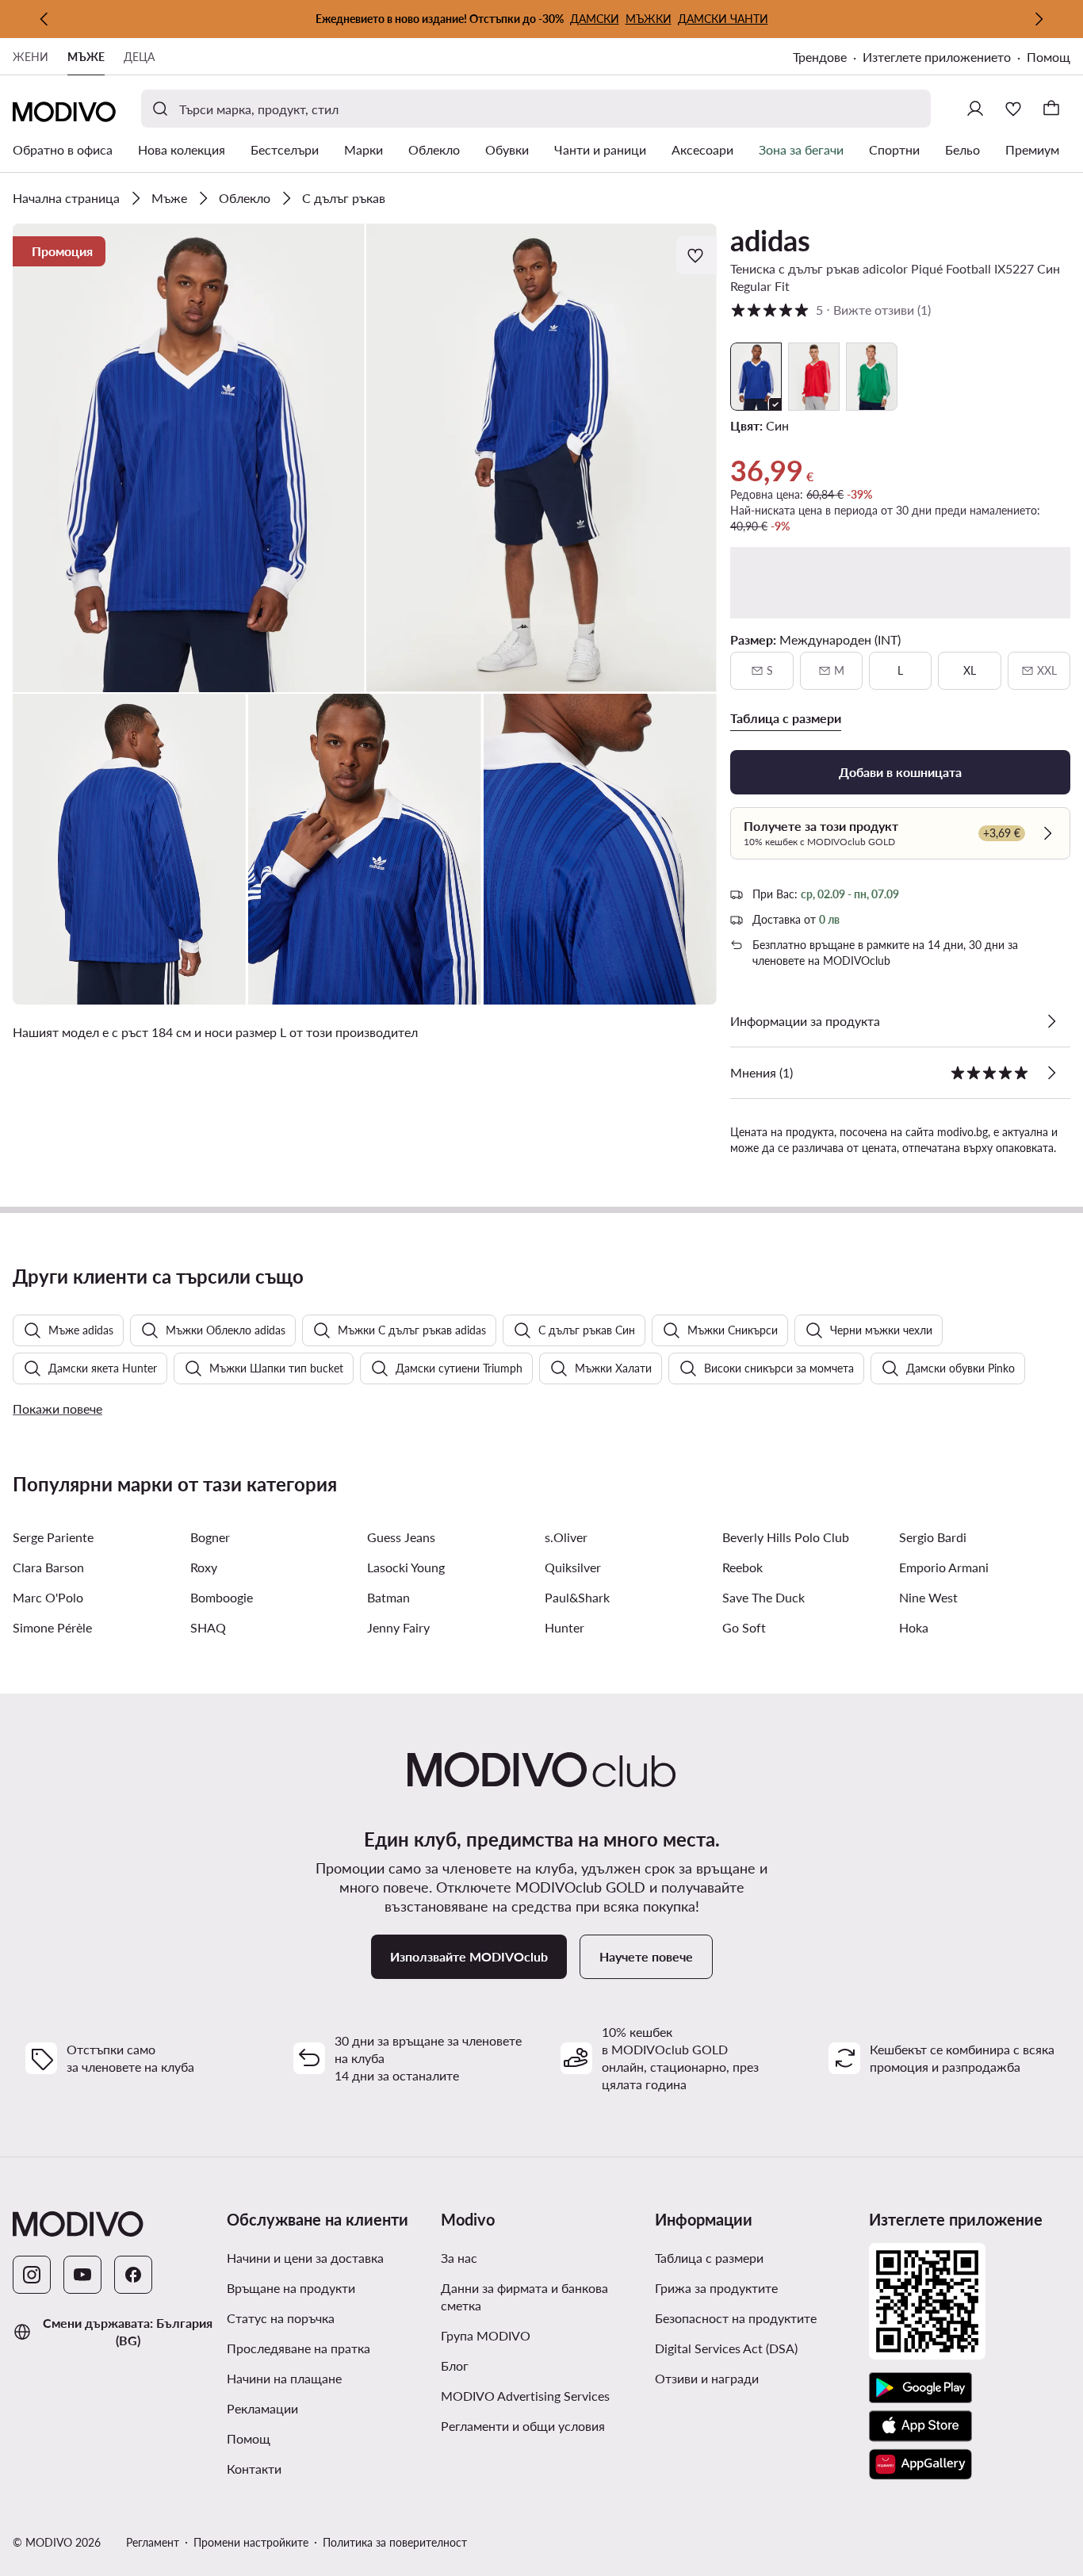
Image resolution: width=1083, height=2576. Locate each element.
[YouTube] (82, 2275)
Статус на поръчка (281, 2318)
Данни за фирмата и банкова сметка (524, 2297)
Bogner (210, 1537)
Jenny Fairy (398, 1627)
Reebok (742, 1567)
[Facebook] (133, 2275)
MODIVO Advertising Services (525, 2396)
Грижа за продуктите (716, 2288)
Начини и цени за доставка (305, 2258)
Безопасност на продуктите (736, 2318)
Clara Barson (48, 1567)
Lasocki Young (406, 1567)
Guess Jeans (401, 1537)
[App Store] (920, 2426)
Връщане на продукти (291, 2288)
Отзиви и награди (707, 2378)
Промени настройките (251, 2542)
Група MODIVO (486, 2335)
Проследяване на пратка (298, 2348)
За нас (459, 2258)
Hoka (914, 1627)
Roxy (204, 1567)
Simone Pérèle (52, 1627)
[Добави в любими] (697, 255)
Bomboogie (222, 1597)
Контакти (254, 2469)
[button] (189, 458)
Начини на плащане (284, 2378)
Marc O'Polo (48, 1597)
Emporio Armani (944, 1567)
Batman (388, 1597)
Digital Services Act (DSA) (726, 2348)
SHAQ (208, 1627)
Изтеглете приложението (937, 57)
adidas (770, 240)
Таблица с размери (709, 2258)
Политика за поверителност (395, 2542)
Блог (455, 2365)
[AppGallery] (920, 2464)
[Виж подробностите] (1051, 1021)
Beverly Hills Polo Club (786, 1537)
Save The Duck (763, 1597)
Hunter (564, 1627)
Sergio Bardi (933, 1537)
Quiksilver (573, 1567)
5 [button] (830, 310)
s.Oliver (566, 1537)
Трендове (820, 57)
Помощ (1049, 57)
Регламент (153, 2542)
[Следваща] (1039, 19)
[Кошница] (1051, 109)
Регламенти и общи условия (523, 2426)
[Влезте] (975, 109)
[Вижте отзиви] (1051, 1073)
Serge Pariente (53, 1537)
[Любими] (1013, 109)
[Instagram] (32, 2275)
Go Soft (744, 1627)
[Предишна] (44, 19)
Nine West (928, 1597)
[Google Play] (920, 2388)
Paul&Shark (577, 1597)
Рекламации (262, 2408)
